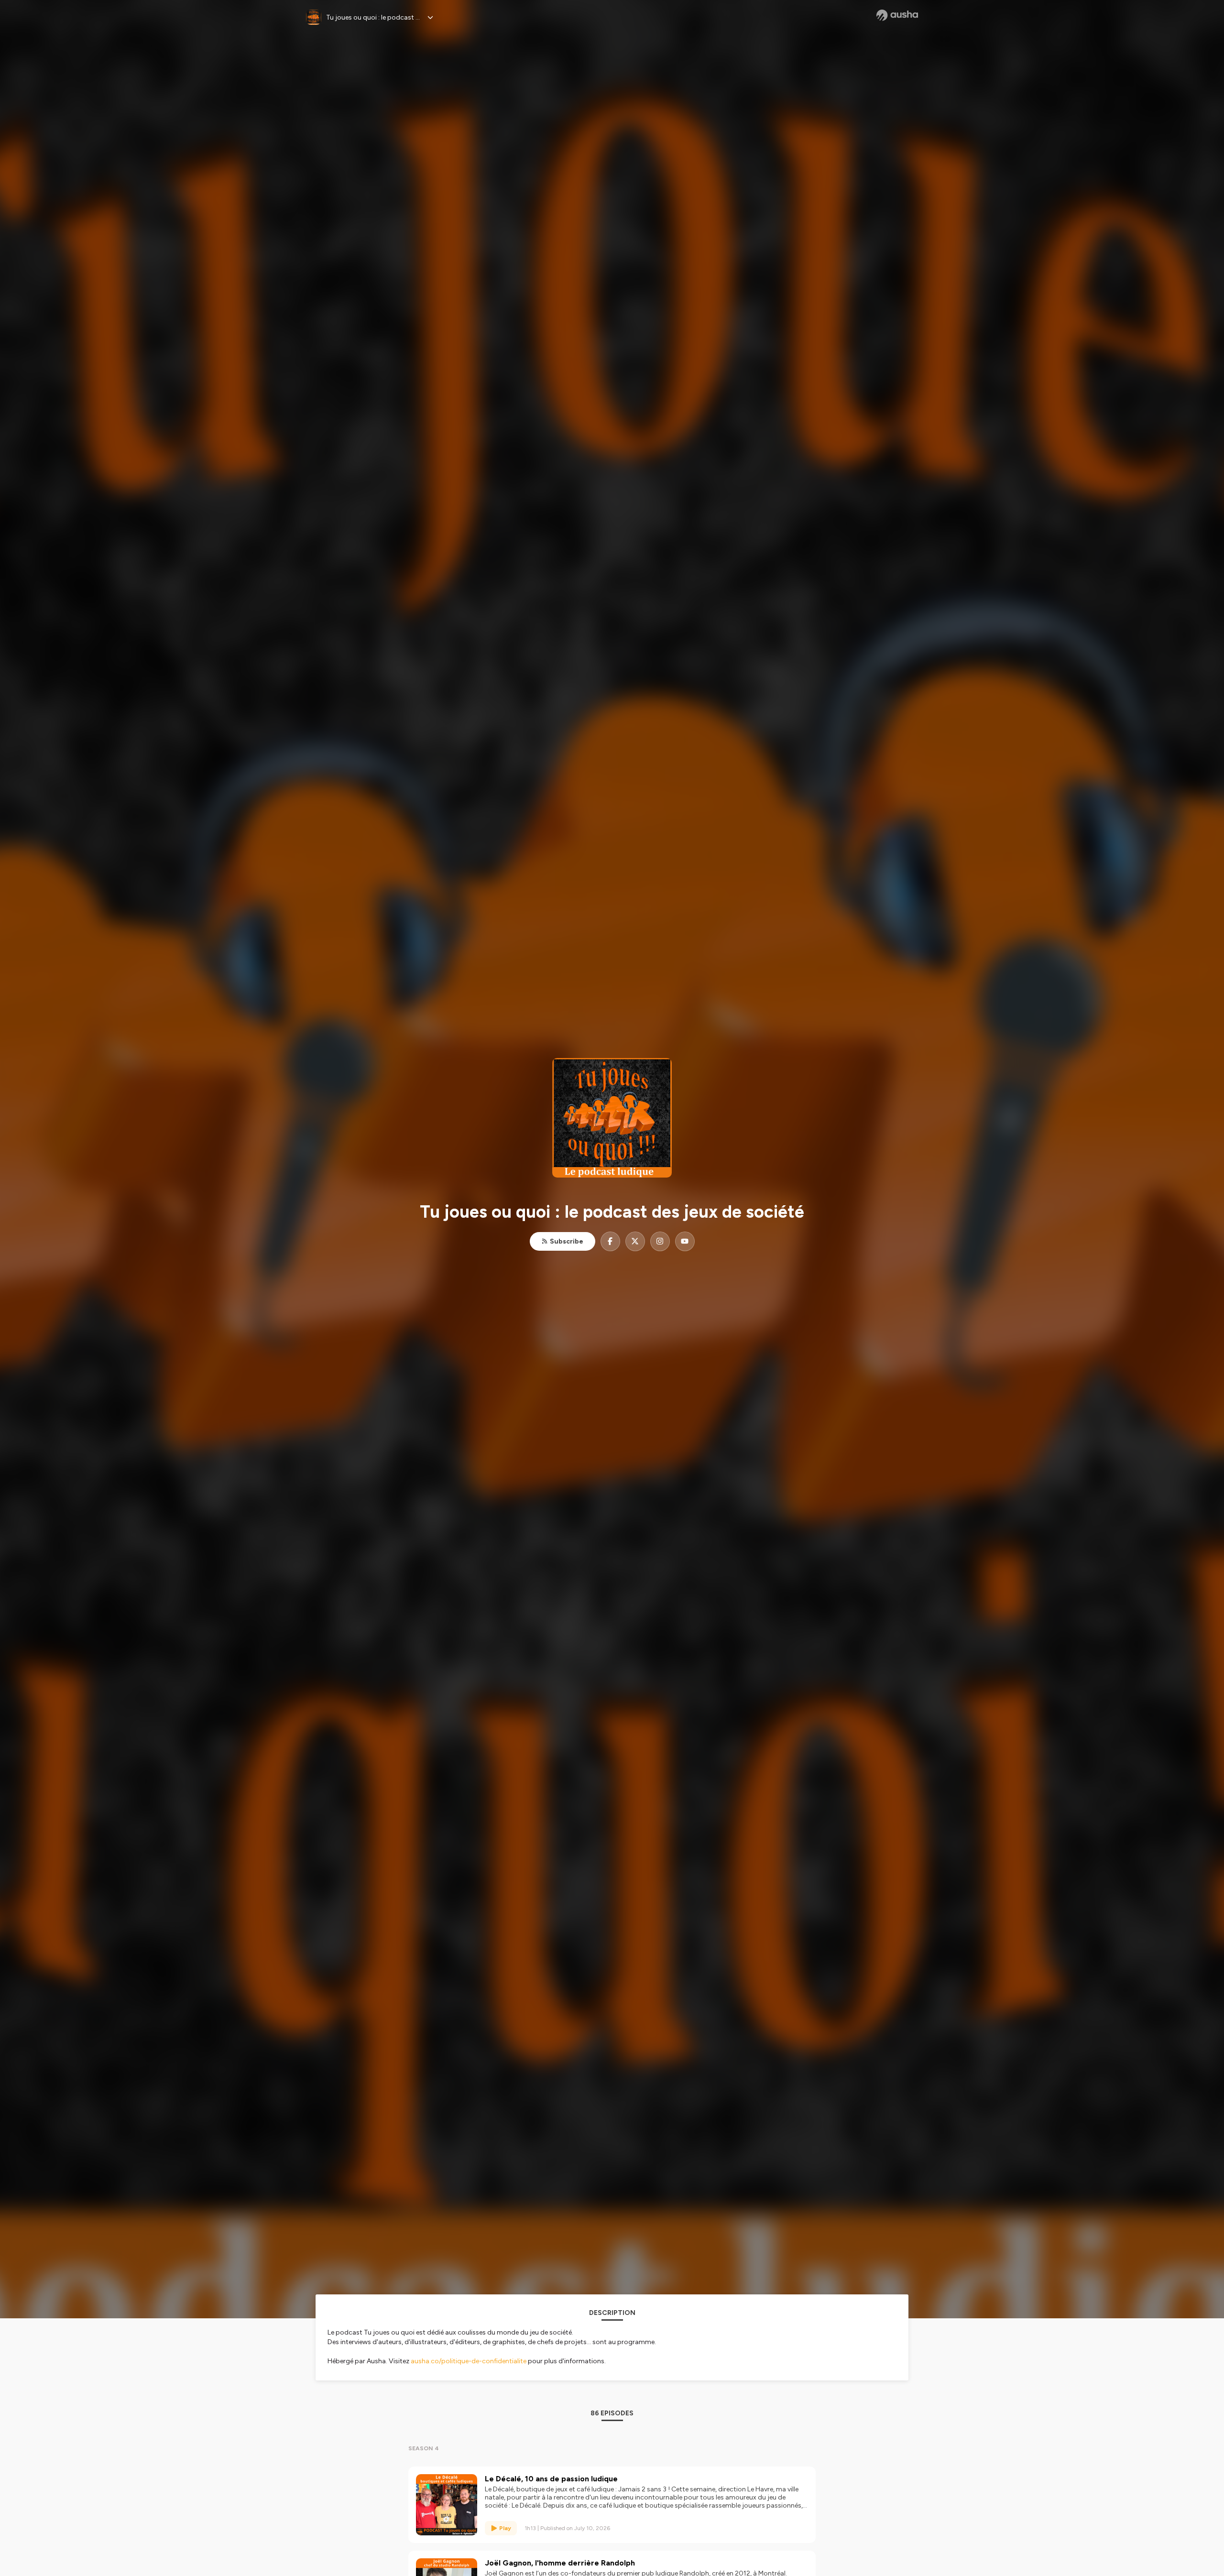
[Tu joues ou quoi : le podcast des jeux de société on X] (635, 1241)
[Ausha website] (897, 15)
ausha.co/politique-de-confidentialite (469, 2361)
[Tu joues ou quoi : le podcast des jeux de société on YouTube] (685, 1241)
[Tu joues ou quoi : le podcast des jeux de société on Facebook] (610, 1241)
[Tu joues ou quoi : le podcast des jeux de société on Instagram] (660, 1241)
